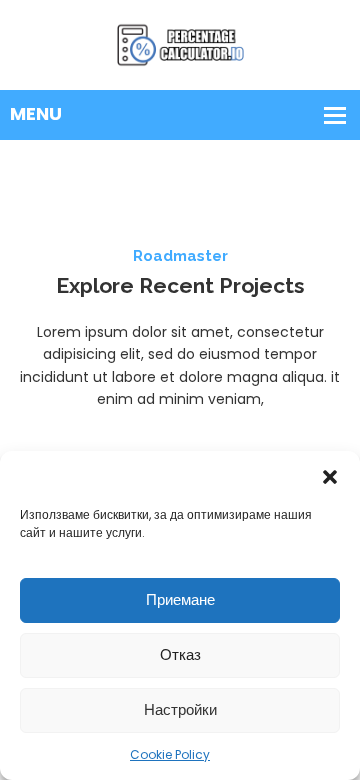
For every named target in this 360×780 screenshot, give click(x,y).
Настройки (180, 709)
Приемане (180, 599)
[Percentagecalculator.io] (180, 44)
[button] (330, 476)
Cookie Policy (170, 754)
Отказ (180, 654)
